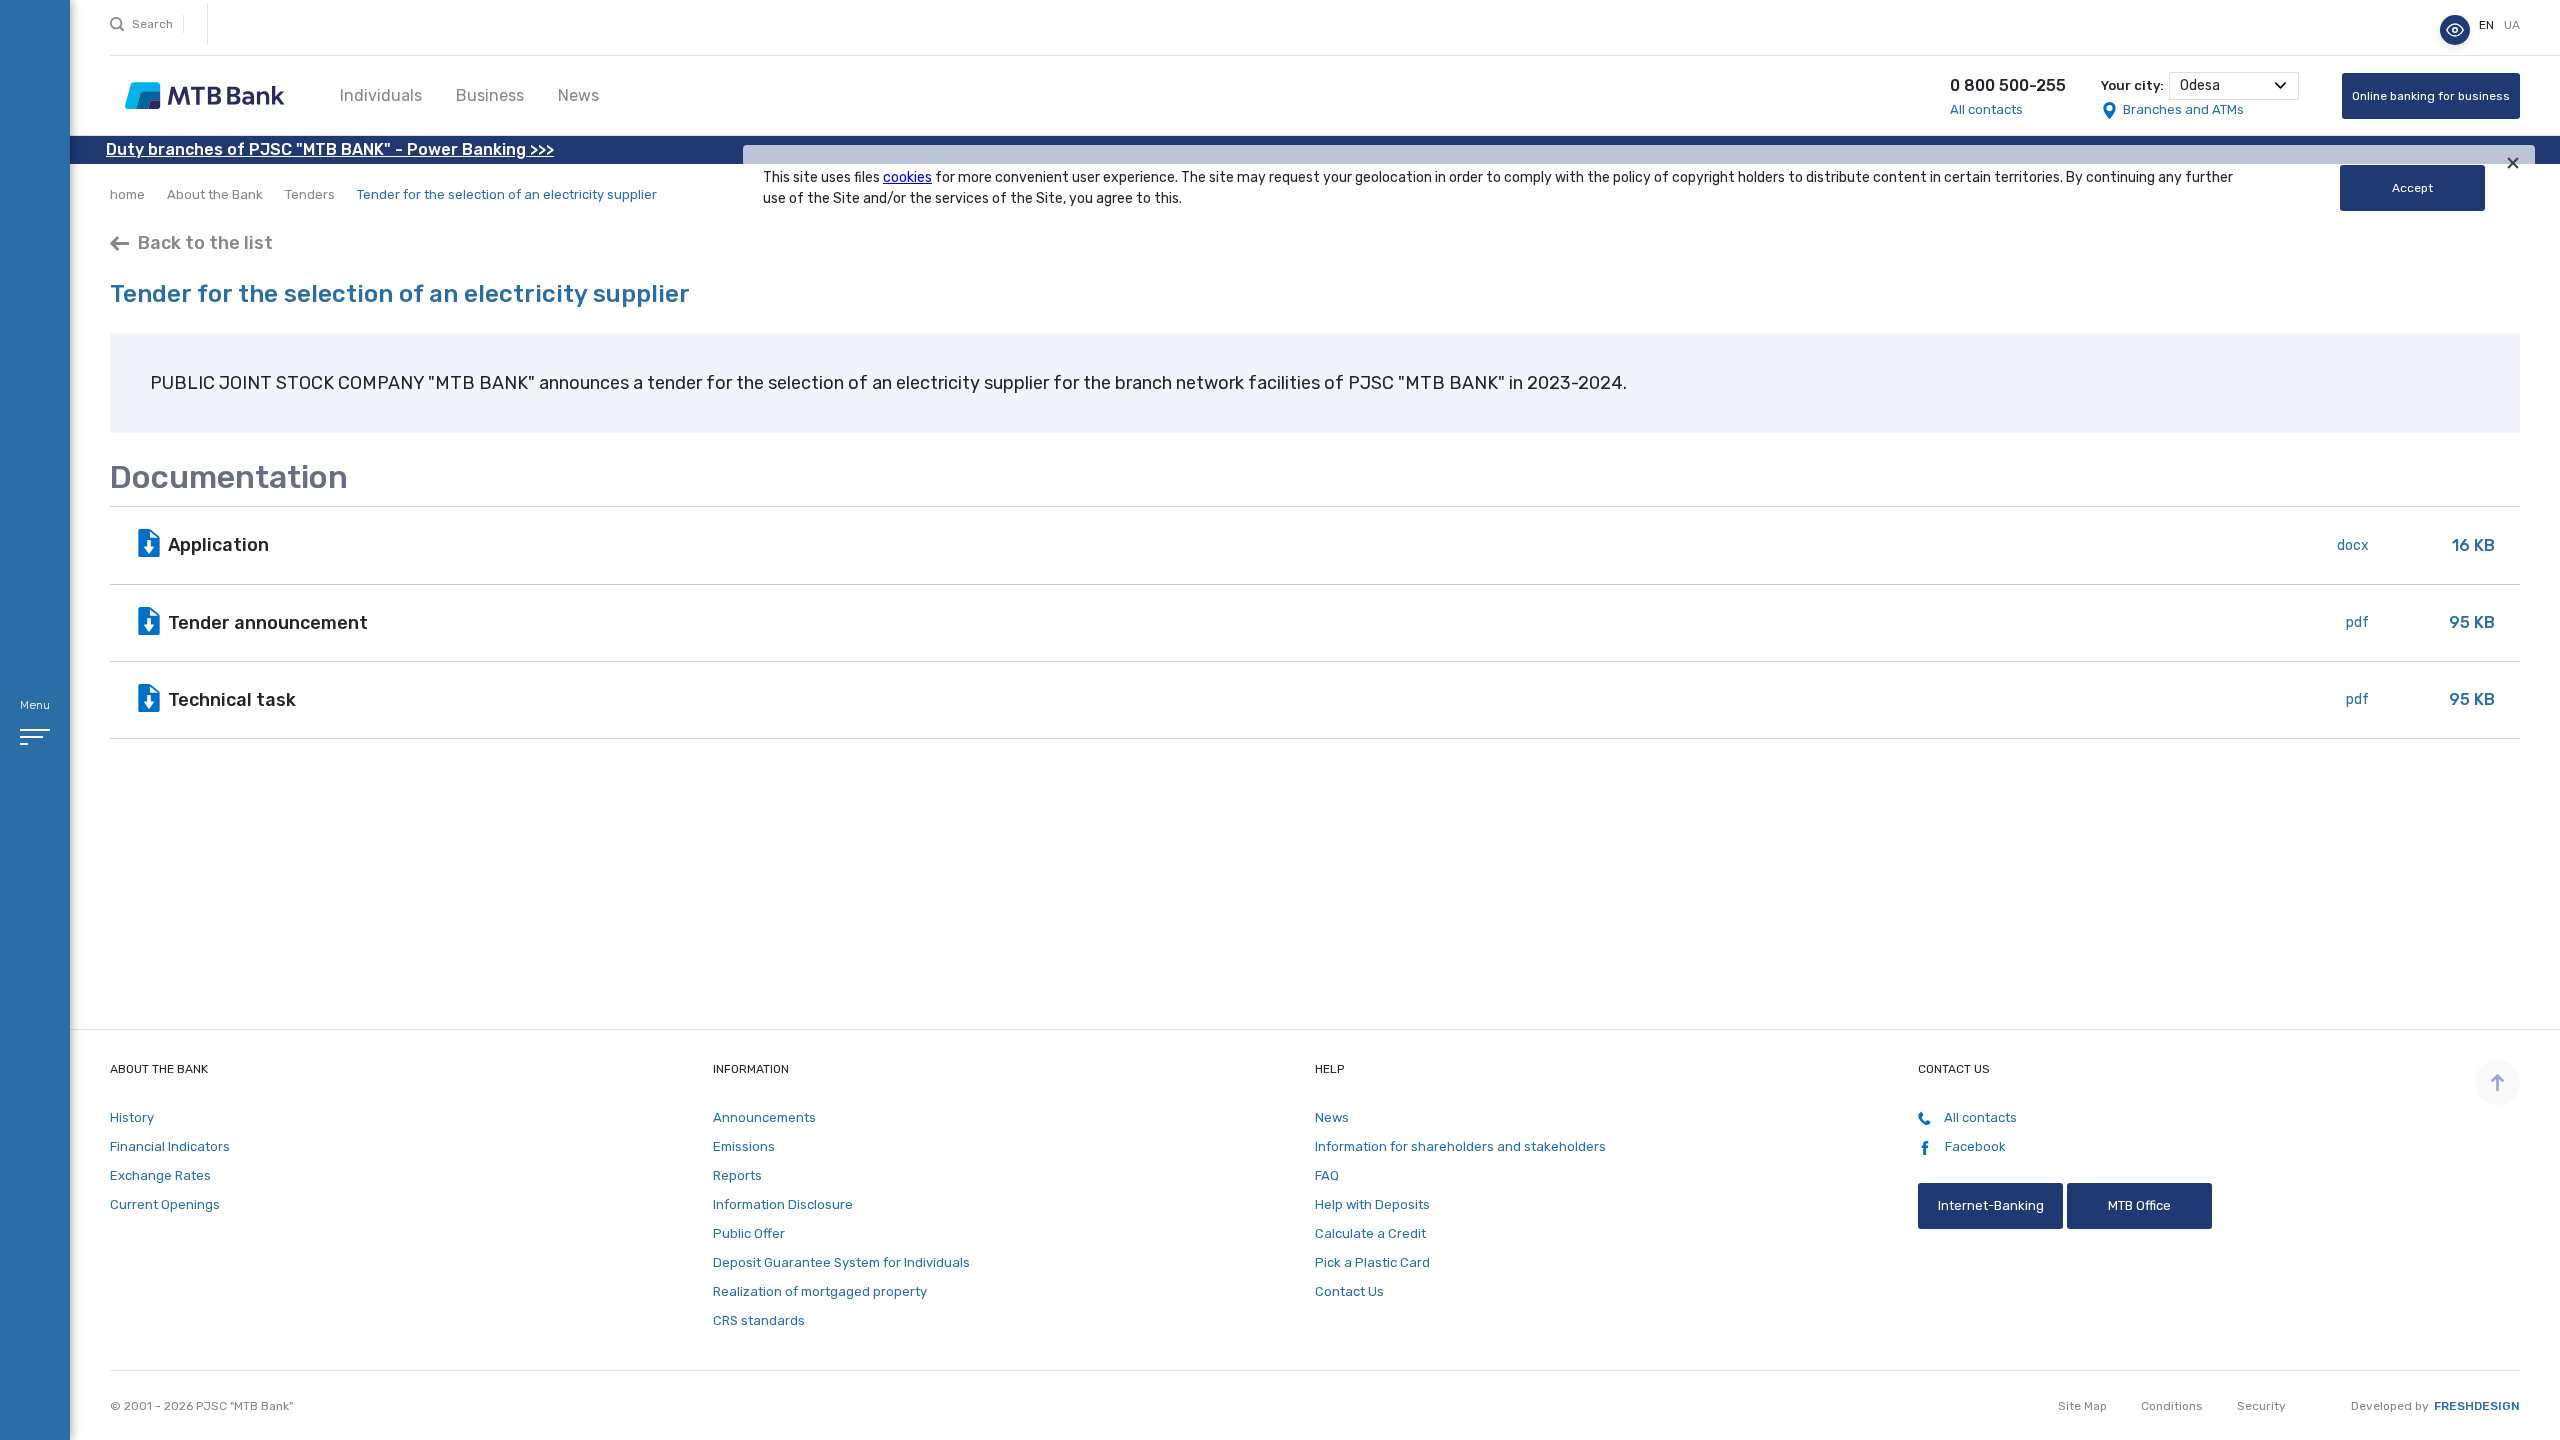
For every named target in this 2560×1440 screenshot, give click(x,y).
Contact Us (1349, 1291)
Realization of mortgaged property (820, 1291)
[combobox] (2234, 86)
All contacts (1986, 109)
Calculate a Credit (1370, 1233)
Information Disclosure (783, 1204)
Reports (737, 1175)
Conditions (2172, 1406)
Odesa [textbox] (2200, 85)
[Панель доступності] (2455, 30)
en (2488, 25)
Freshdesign (2477, 1406)
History (132, 1117)
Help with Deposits (1372, 1204)
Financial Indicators (170, 1146)
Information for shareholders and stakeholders (1460, 1146)
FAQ (1327, 1175)
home (127, 194)
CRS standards (759, 1320)
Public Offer (749, 1233)
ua (2512, 25)
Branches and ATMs (2183, 109)
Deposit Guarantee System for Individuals (841, 1262)
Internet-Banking (1990, 1205)
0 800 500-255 (2008, 85)
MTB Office (2139, 1205)
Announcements (764, 1117)
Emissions (744, 1146)
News (578, 95)
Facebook (1974, 1146)
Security (2261, 1406)
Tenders (310, 194)
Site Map (2082, 1406)
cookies (907, 177)
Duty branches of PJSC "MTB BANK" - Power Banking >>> (330, 149)
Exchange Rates (160, 1175)
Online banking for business (2431, 96)
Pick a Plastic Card (1372, 1262)
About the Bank (215, 194)
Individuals (381, 95)
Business (490, 95)
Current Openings (165, 1204)
